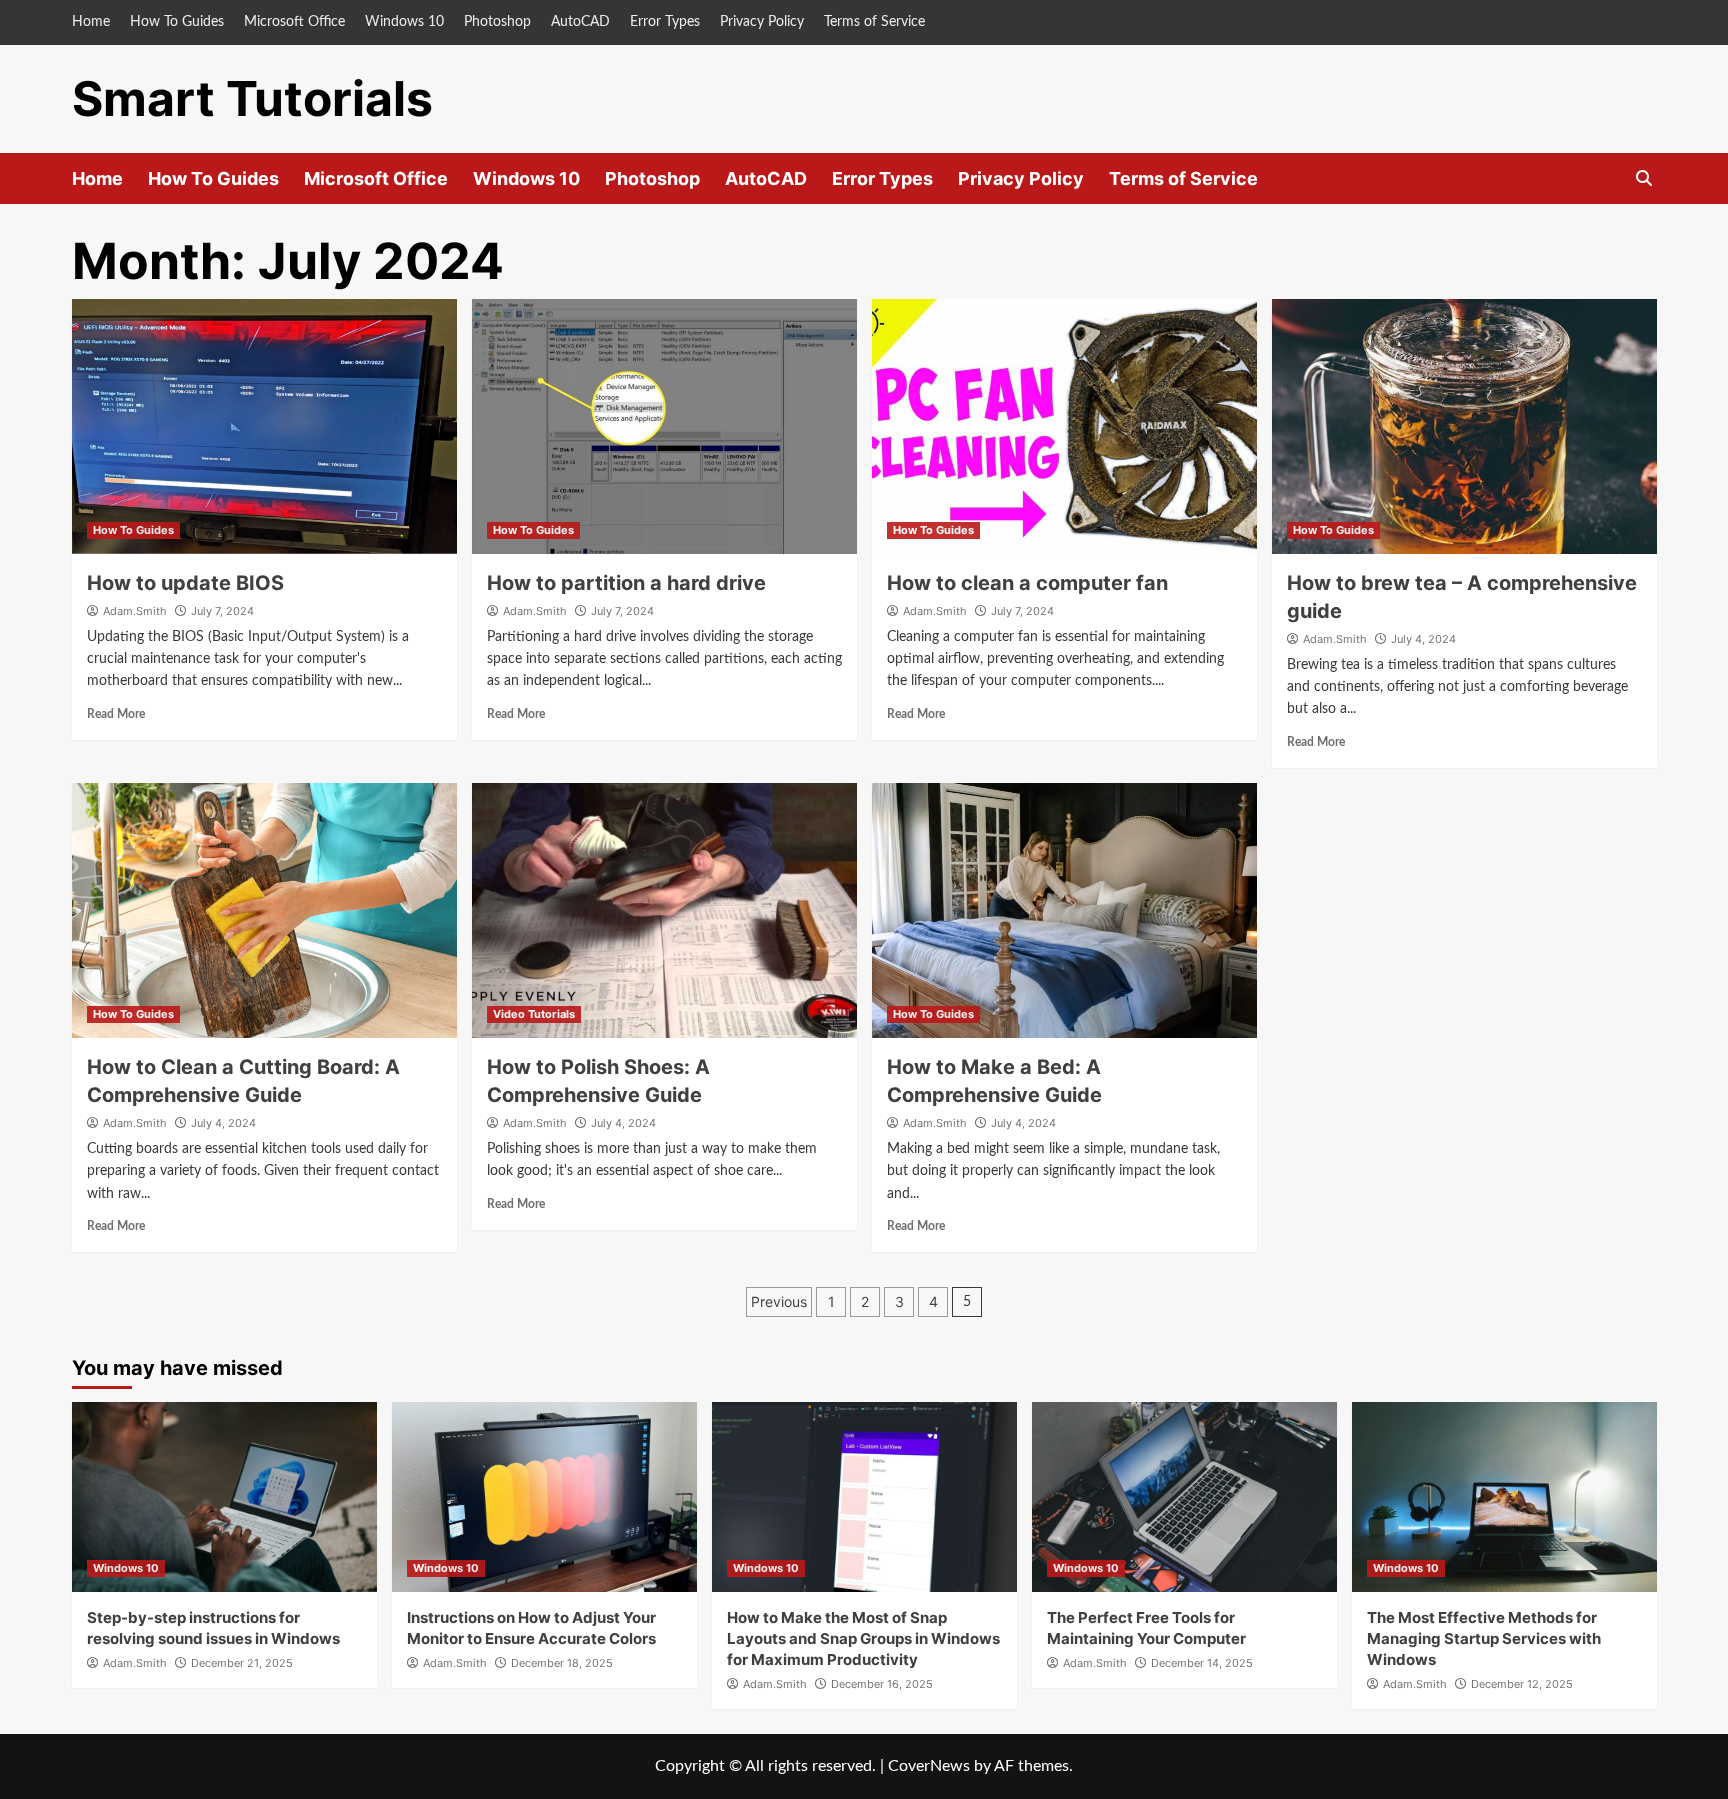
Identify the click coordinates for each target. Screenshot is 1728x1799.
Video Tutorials (534, 1014)
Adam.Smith (135, 611)
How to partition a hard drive (626, 583)
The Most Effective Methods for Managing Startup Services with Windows (1484, 1638)
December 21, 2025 (242, 1663)
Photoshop (497, 22)
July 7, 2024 (222, 611)
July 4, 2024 (1423, 639)
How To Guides (177, 22)
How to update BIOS (185, 583)
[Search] (1644, 178)
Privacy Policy (762, 22)
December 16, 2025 (882, 1684)
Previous (779, 1301)
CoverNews (929, 1766)
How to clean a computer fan (1027, 583)
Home (91, 22)
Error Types (665, 22)
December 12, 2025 (1522, 1684)
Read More (116, 714)
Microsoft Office (294, 22)
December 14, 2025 (1202, 1663)
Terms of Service (874, 22)
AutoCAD (580, 22)
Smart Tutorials (252, 98)
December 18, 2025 (562, 1663)
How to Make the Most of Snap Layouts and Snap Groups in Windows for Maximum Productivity (863, 1638)
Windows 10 (404, 22)
